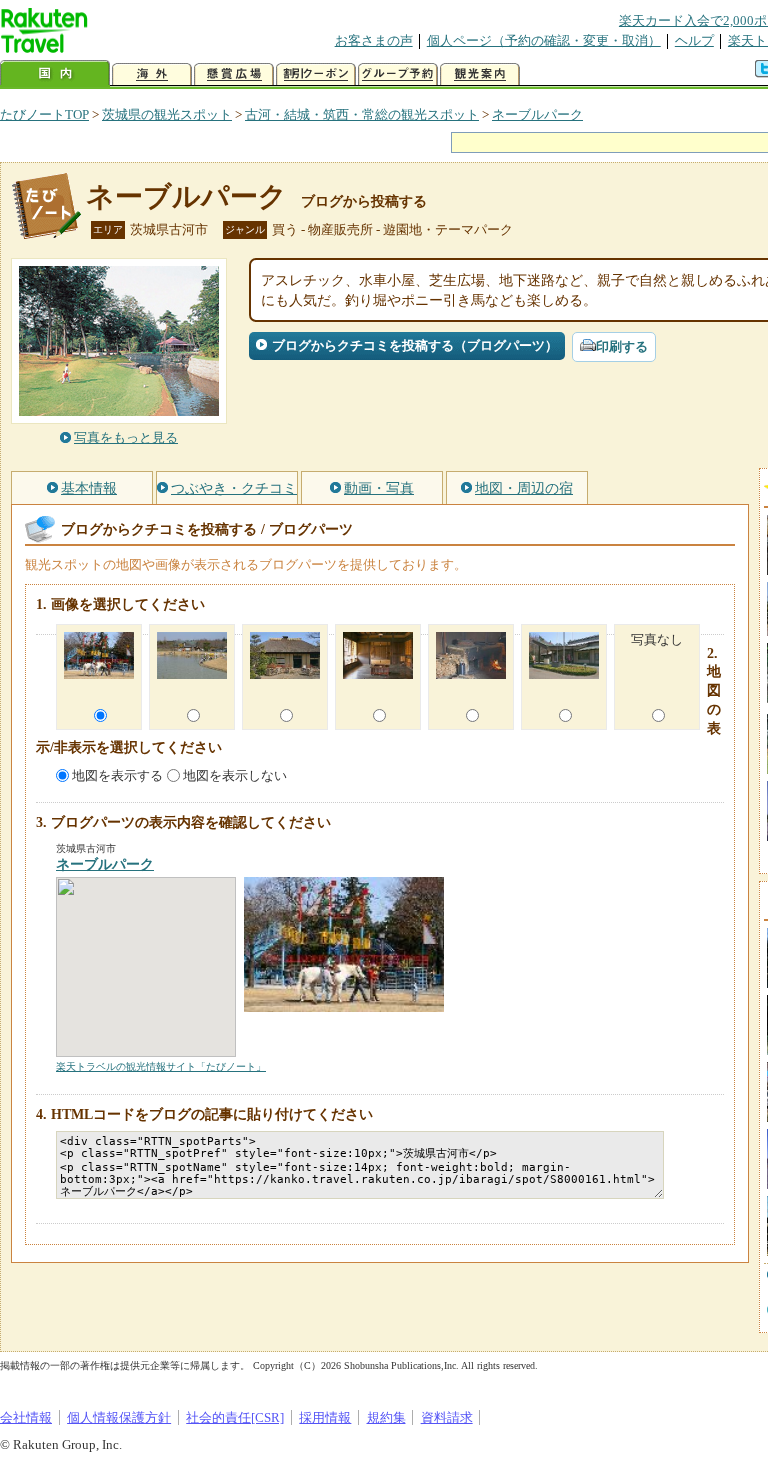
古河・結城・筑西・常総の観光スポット (362, 114)
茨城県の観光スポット (167, 114)
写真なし (657, 639)
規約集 (386, 1417)
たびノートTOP (44, 114)
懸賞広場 (234, 74)
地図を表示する (117, 775)
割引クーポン (316, 74)
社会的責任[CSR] (235, 1417)
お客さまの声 (374, 40)
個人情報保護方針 (119, 1417)
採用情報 (325, 1417)
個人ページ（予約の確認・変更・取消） (544, 40)
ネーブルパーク (537, 114)
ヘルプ (694, 40)
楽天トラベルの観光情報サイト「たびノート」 (161, 1066)
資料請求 (447, 1417)
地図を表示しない (235, 775)
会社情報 (26, 1417)
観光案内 (480, 74)
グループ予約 (398, 74)
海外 (152, 74)
